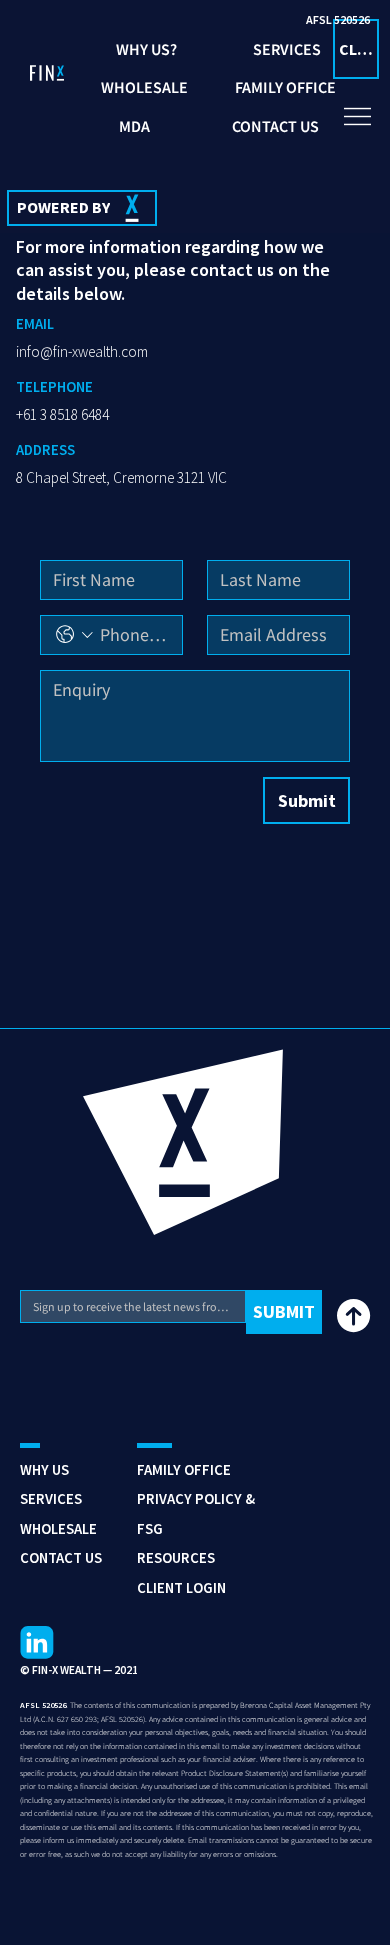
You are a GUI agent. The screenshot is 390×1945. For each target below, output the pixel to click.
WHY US (44, 1469)
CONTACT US (61, 1557)
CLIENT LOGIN (181, 1587)
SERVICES (51, 1498)
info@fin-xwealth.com (82, 351)
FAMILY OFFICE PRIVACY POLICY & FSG (196, 1499)
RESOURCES (176, 1557)
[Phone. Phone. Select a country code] (74, 634)
